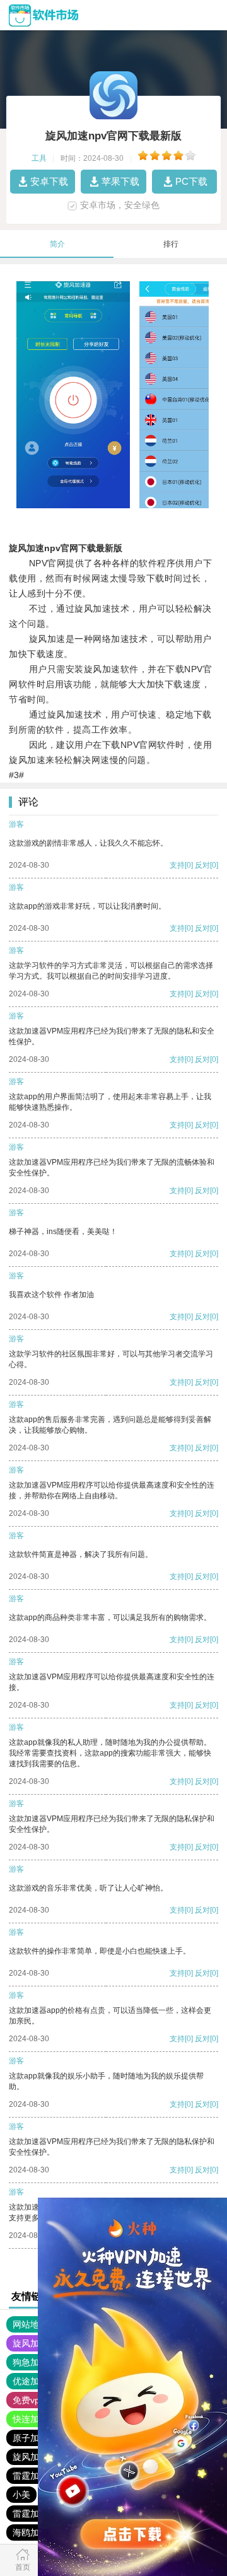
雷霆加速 (30, 2476)
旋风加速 (30, 2343)
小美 (21, 2495)
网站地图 (30, 2324)
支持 (177, 865)
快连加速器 (35, 2419)
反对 (202, 865)
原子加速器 (35, 2438)
